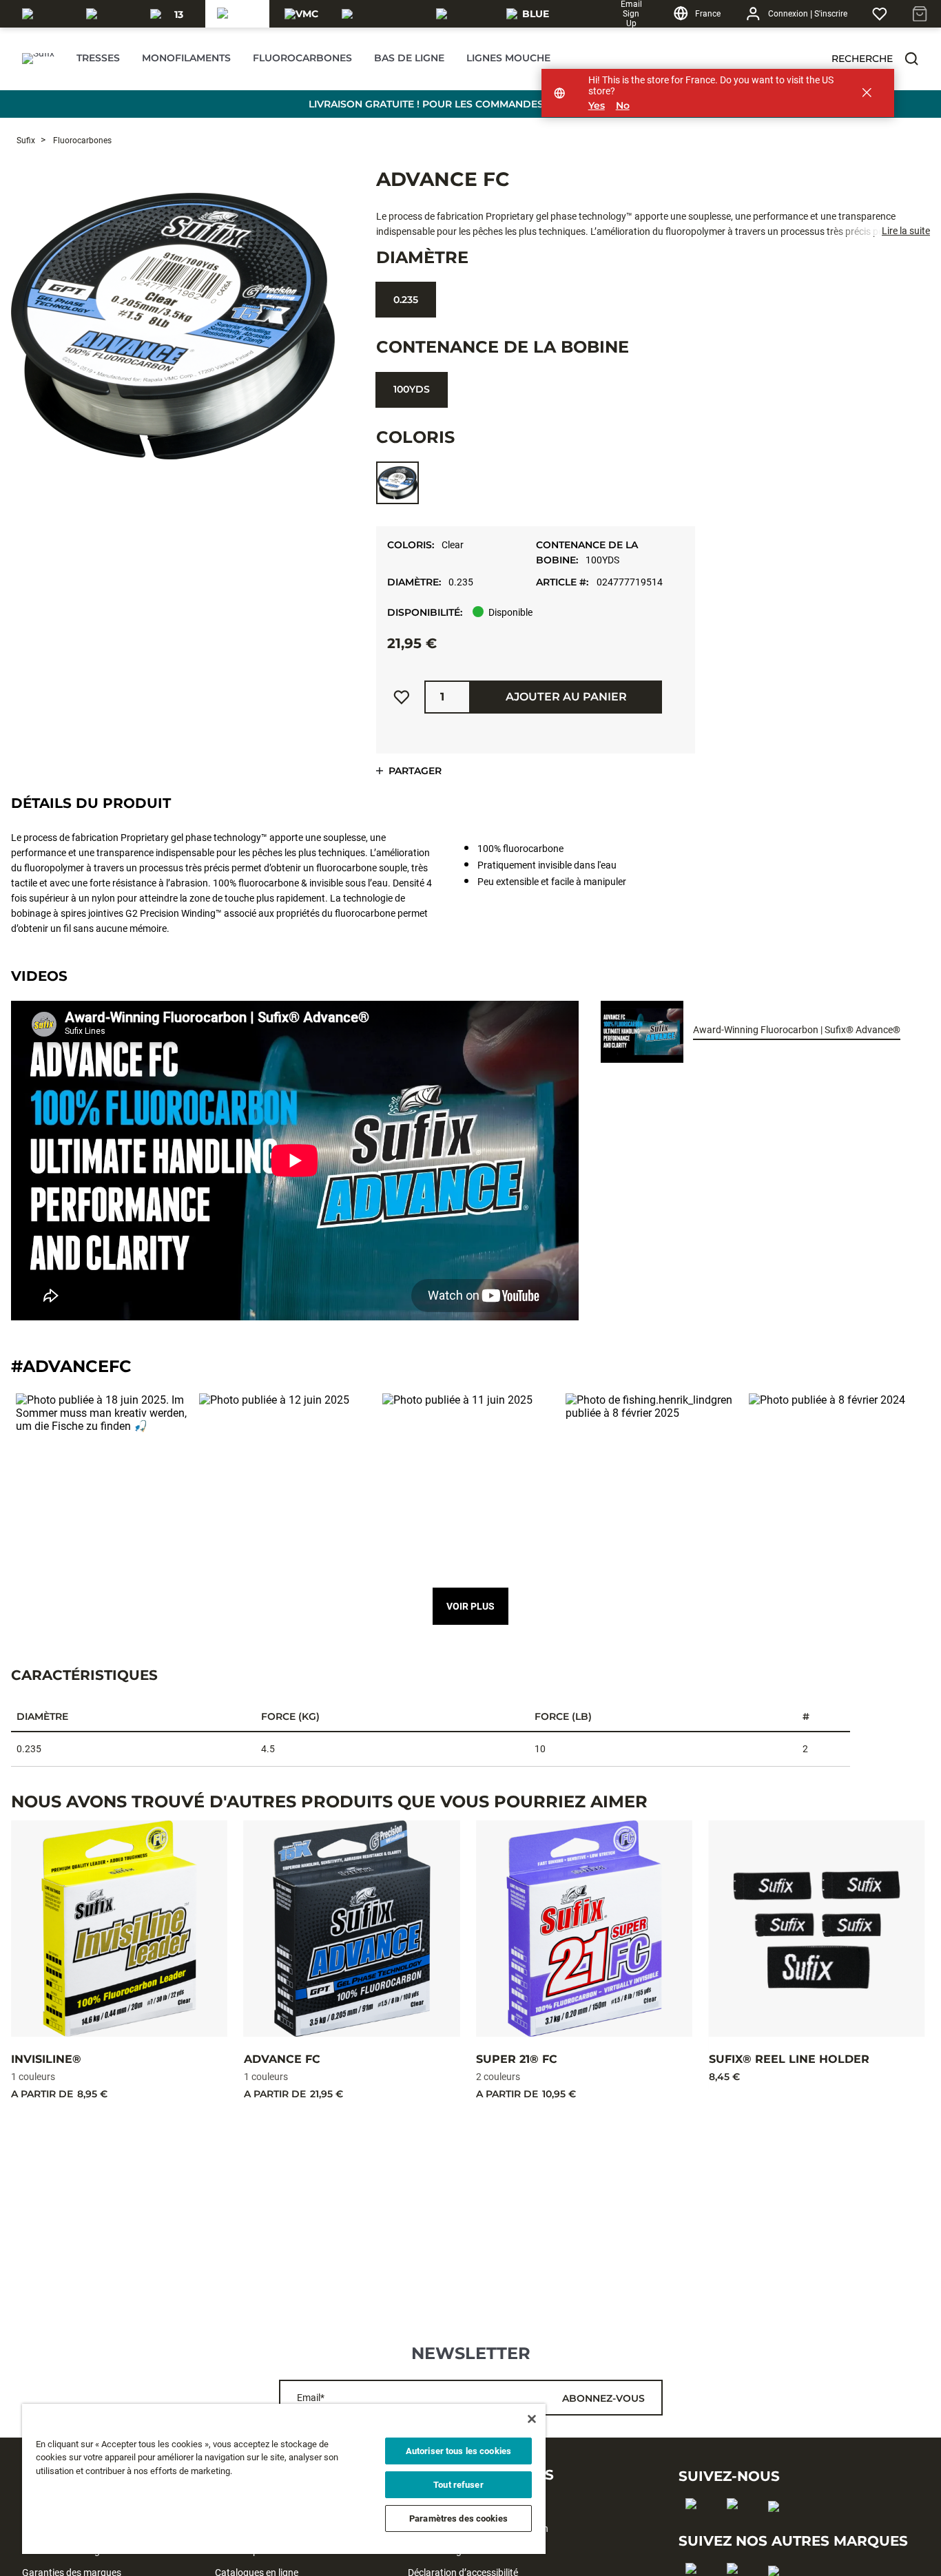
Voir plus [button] (470, 1606)
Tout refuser (458, 2485)
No (623, 106)
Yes (597, 106)
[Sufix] (238, 14)
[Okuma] (110, 14)
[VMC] (301, 14)
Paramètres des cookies (458, 2518)
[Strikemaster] (381, 14)
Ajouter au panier (566, 697)
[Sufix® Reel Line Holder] (817, 1929)
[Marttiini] (463, 14)
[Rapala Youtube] (778, 2528)
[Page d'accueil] (38, 59)
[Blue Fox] (530, 14)
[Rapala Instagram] (737, 2526)
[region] (284, 2479)
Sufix (26, 141)
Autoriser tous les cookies (458, 2451)
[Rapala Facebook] (695, 2526)
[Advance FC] (352, 1929)
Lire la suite (906, 231)
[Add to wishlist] (402, 697)
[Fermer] (532, 2419)
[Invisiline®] (119, 1929)
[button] (911, 59)
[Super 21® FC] (584, 1929)
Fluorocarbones (81, 141)
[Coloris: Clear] (397, 483)
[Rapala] (46, 14)
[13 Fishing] (174, 14)
